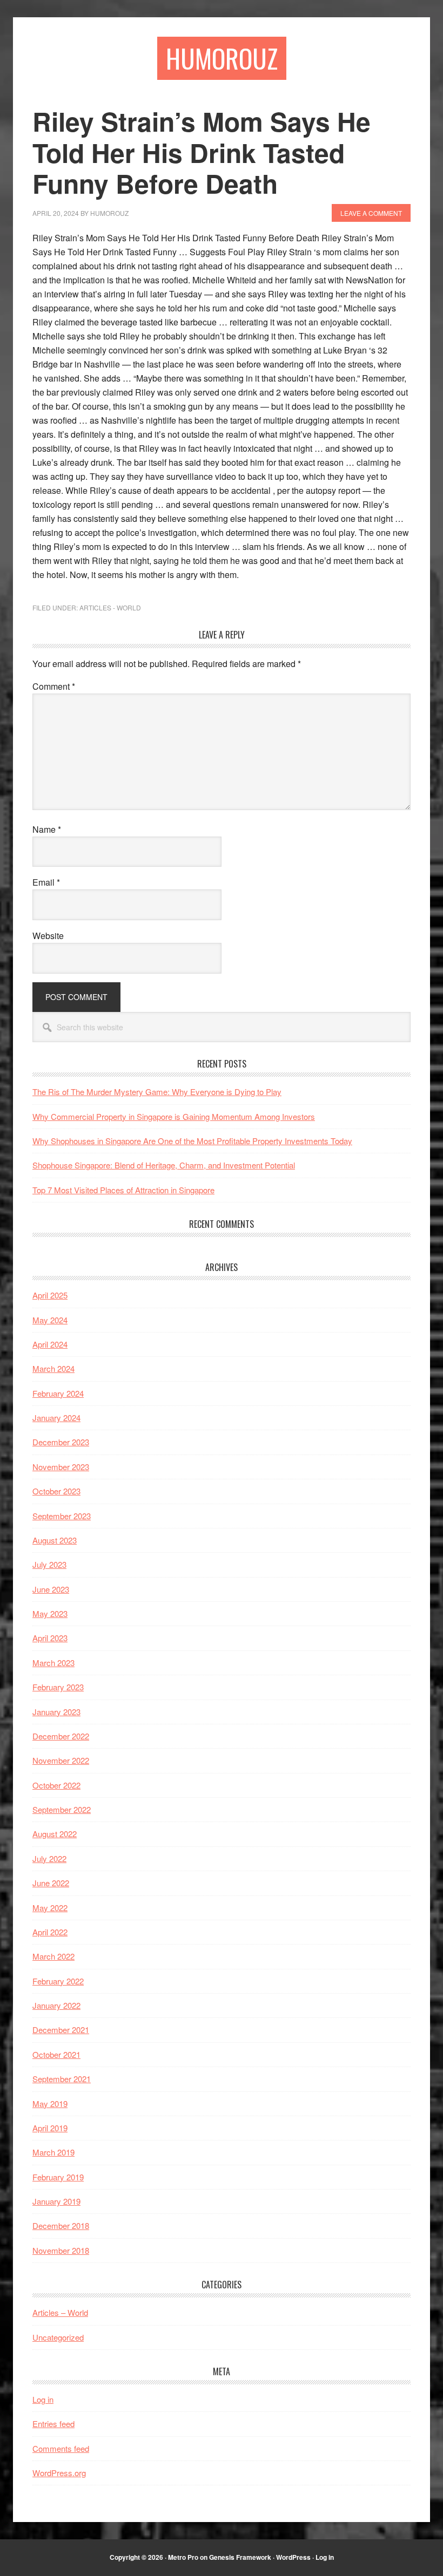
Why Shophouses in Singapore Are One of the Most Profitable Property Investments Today (192, 1141)
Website (48, 936)
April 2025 (50, 1295)
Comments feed (61, 2448)
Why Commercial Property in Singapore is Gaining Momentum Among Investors (174, 1116)
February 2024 (58, 1393)
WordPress (293, 2557)
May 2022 (50, 1908)
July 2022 (49, 1858)
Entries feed (53, 2424)
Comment (54, 686)
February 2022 (58, 1981)
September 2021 (62, 2079)
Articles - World (110, 607)
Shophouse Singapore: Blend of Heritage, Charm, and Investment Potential (164, 1165)
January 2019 (56, 2201)
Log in (43, 2399)
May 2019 (50, 2103)
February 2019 (58, 2177)
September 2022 (62, 1809)
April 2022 (50, 1932)
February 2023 (58, 1687)
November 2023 (61, 1467)
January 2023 (56, 1712)
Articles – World (60, 2312)
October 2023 (56, 1491)
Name (47, 829)
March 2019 (53, 2152)
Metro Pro (183, 2557)
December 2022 (61, 1736)
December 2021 (61, 2030)
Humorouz (222, 58)
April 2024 (50, 1344)
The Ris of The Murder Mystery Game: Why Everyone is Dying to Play (157, 1092)
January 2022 (56, 2005)
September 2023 (62, 1516)
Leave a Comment (371, 213)
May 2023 (50, 1613)
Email (46, 882)
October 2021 (56, 2054)
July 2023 (49, 1564)
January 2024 (56, 1418)
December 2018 (61, 2225)
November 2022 (61, 1760)
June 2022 (51, 1883)
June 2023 (51, 1589)
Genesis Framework (240, 2557)
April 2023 (50, 1638)
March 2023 (53, 1663)
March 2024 (53, 1368)
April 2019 (50, 2128)
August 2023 (55, 1540)
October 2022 (56, 1785)
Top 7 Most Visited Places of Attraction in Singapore (123, 1190)
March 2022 (53, 1956)
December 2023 (61, 1442)
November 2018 (61, 2250)
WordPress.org (59, 2473)
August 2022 (55, 1834)
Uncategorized (58, 2337)
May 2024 (50, 1320)
